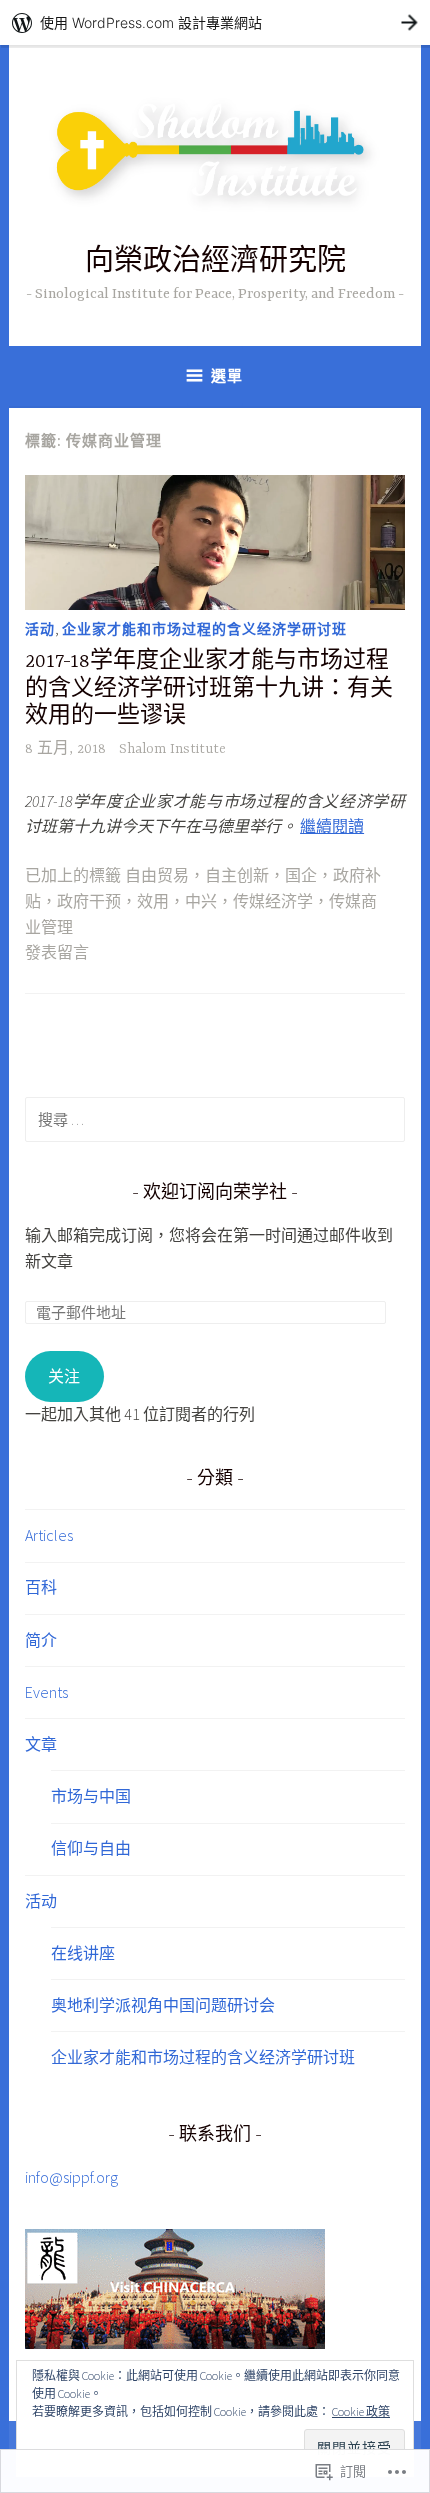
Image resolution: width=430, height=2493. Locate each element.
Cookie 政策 (361, 2411)
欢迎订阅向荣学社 (215, 1194)
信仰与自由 (91, 1848)
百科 (41, 1587)
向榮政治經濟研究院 (215, 263)
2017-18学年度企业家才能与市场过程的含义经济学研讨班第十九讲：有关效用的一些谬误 (209, 689)
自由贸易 (157, 877)
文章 (41, 1744)
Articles (49, 1535)
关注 (64, 1376)
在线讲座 (83, 1953)
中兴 (201, 903)
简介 (41, 1640)
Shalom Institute (172, 749)
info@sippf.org (71, 2177)
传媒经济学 (273, 903)
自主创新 (237, 877)
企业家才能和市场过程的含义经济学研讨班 (204, 629)
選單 (227, 375)
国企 (301, 877)
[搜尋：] (215, 1119)
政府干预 (89, 903)
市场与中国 (91, 1796)
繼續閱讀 (332, 826)
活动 (40, 629)
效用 (153, 903)
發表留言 (57, 954)
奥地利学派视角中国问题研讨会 (163, 2005)
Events (46, 1692)
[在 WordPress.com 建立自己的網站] (215, 22)
